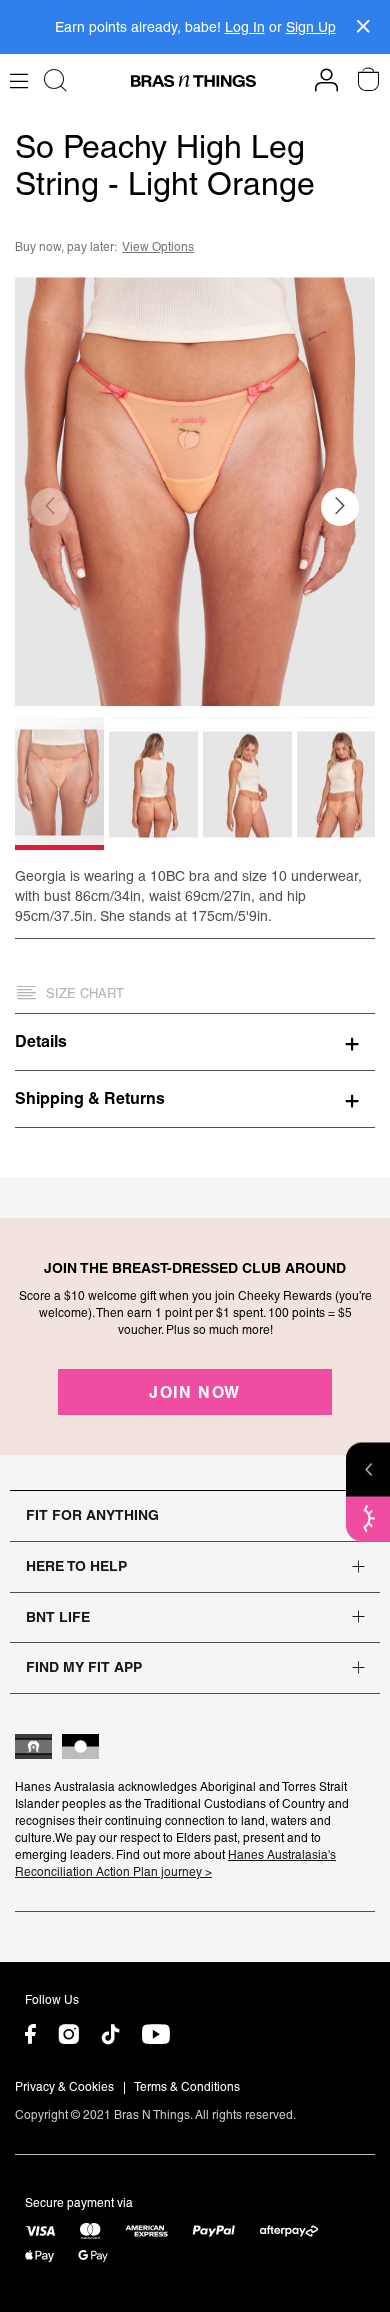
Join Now (195, 1392)
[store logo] (193, 81)
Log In (245, 27)
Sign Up (311, 27)
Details (41, 1041)
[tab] (195, 1041)
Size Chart (85, 993)
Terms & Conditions (187, 2087)
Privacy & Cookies (64, 2087)
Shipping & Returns (90, 1098)
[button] (340, 507)
